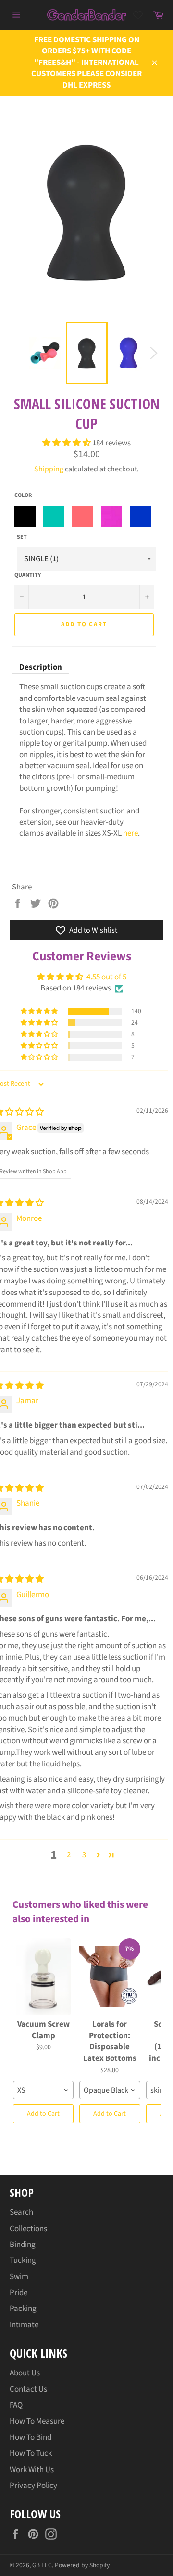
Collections (28, 2229)
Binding (23, 2245)
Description (41, 667)
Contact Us (28, 2389)
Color (23, 495)
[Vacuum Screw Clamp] (43, 1977)
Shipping (49, 469)
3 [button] (84, 1855)
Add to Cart (43, 2114)
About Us (25, 2373)
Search (21, 2212)
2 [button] (69, 1855)
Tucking (23, 2260)
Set (22, 537)
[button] (67, 443)
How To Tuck (31, 2453)
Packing (23, 2309)
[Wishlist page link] (138, 15)
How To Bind (31, 2437)
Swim (19, 2277)
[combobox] (43, 2090)
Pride (19, 2293)
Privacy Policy (33, 2486)
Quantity (28, 575)
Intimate (24, 2325)
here (130, 833)
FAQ (16, 2405)
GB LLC (42, 2565)
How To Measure (37, 2421)
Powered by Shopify (82, 2565)
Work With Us (32, 2470)
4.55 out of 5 (106, 977)
